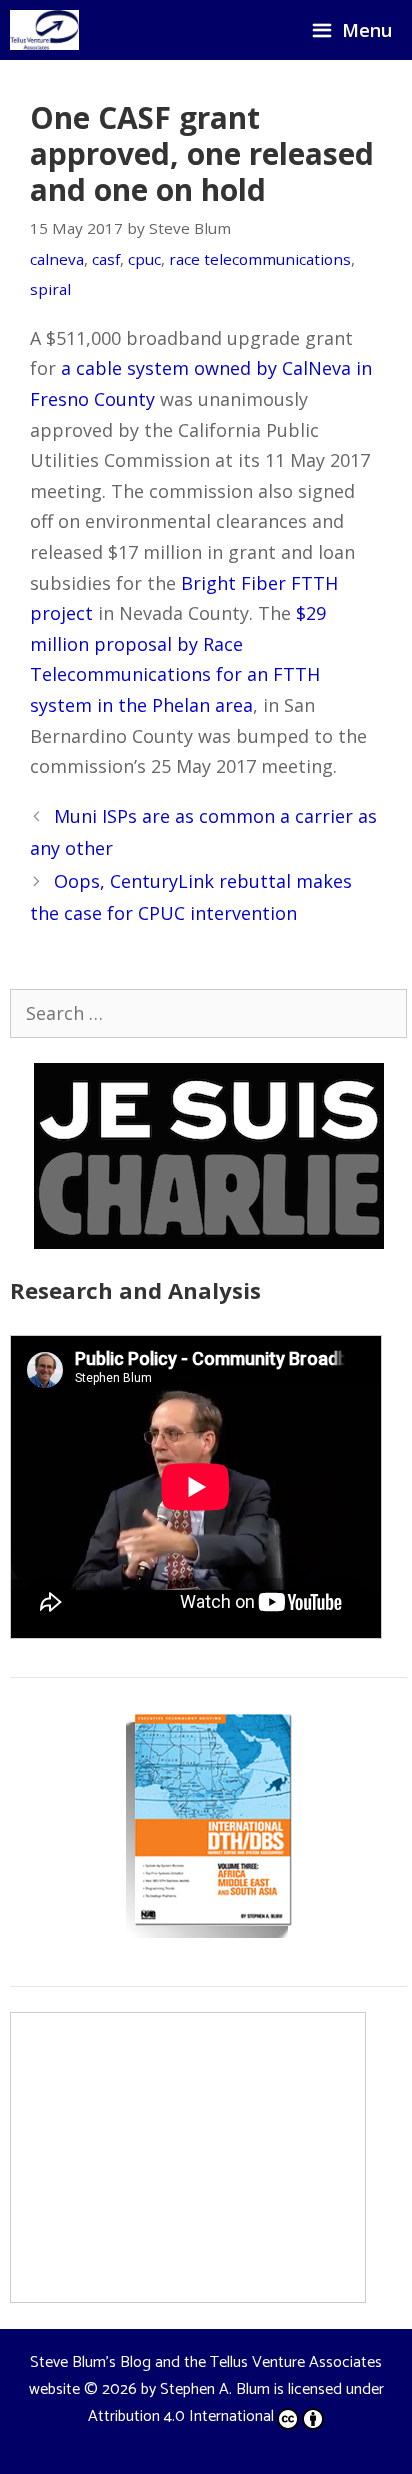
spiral (50, 289)
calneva (57, 259)
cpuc (144, 259)
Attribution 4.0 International (181, 2416)
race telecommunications (260, 259)
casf (106, 259)
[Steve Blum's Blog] (44, 30)
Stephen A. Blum (215, 2389)
